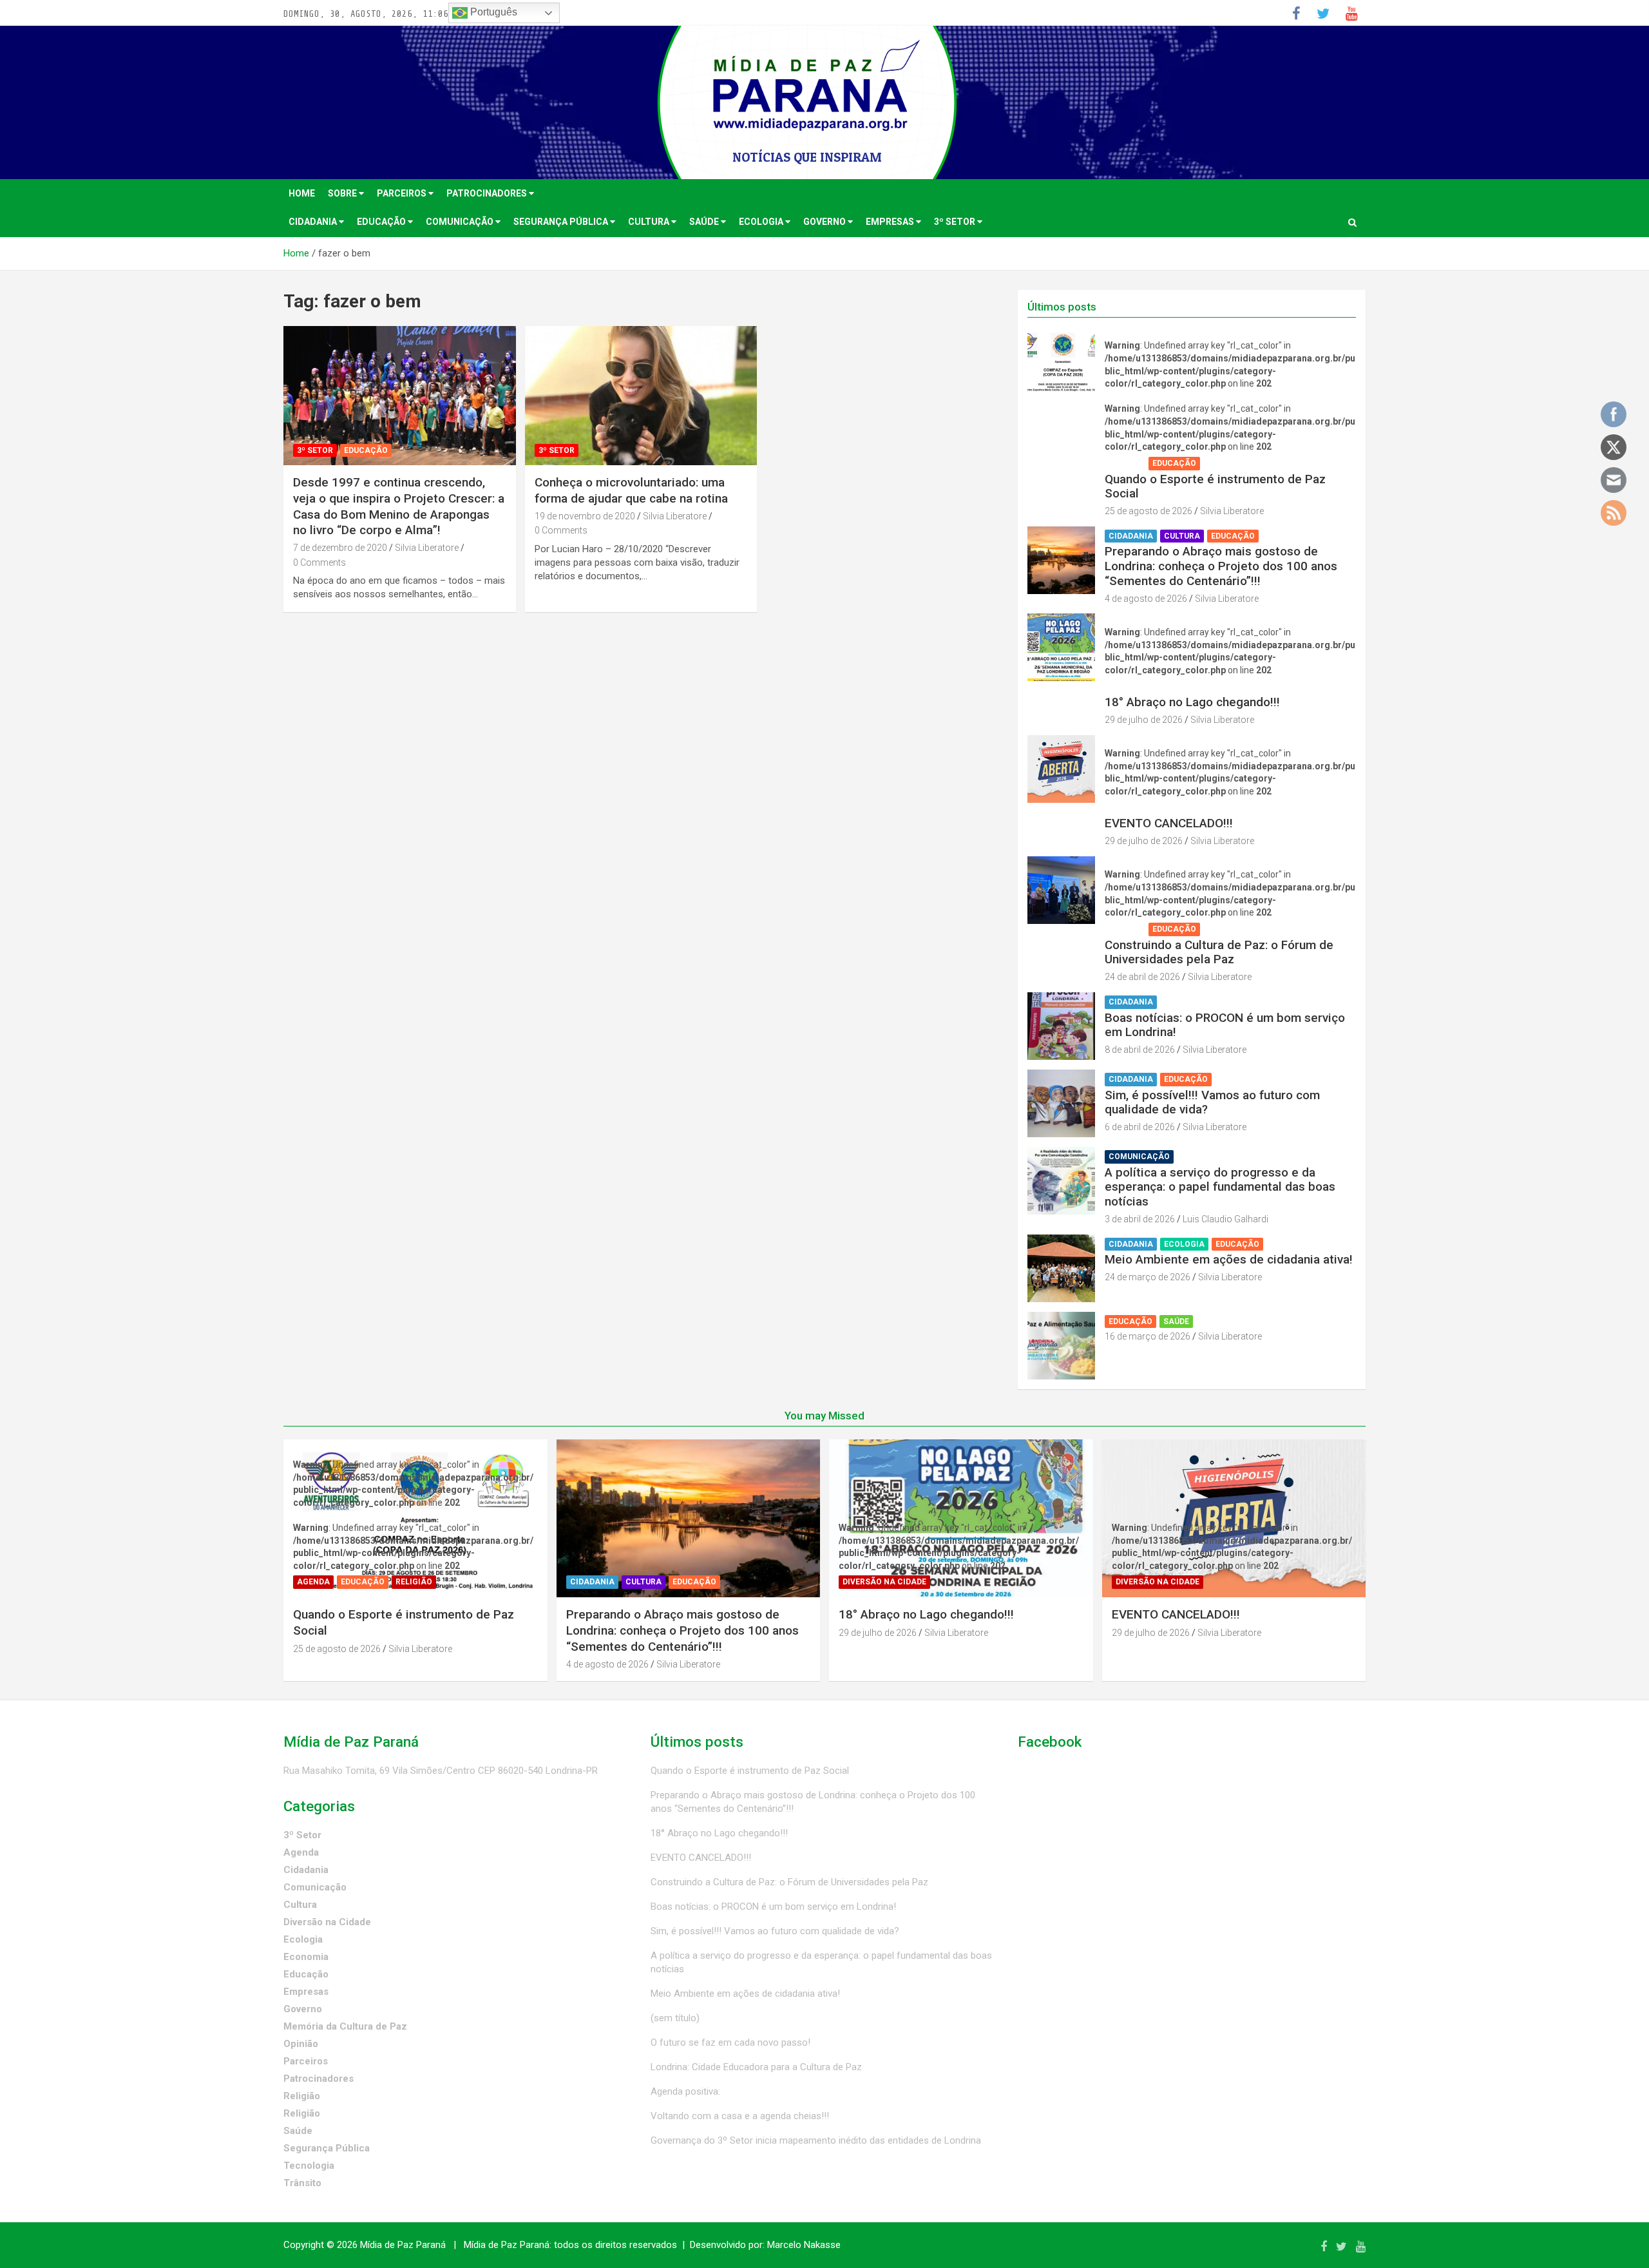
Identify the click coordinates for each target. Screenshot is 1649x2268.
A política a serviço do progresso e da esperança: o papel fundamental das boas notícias (1220, 1187)
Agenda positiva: (685, 2091)
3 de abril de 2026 (1140, 1219)
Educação (382, 222)
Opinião (301, 2044)
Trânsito (302, 2183)
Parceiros (403, 193)
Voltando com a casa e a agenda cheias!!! (740, 2116)
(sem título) (675, 2018)
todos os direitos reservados (615, 2245)
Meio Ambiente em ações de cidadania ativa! (1229, 1259)
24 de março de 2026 (1148, 1277)
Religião (1225, 463)
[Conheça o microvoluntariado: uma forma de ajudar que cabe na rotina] (641, 396)
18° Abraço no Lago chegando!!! (1192, 702)
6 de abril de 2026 (1140, 1127)
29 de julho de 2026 (1144, 720)
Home (302, 193)
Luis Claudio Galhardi (1225, 1219)
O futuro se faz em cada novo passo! (730, 2042)
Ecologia (762, 222)
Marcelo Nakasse (804, 2245)
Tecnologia (309, 2166)
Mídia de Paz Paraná (403, 2245)
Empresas (891, 222)
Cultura (650, 222)
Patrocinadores (488, 193)
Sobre (343, 193)
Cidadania (314, 222)
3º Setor (956, 222)
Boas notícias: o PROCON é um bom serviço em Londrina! (1225, 1025)
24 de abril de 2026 (1142, 977)
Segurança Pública (562, 222)
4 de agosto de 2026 (1146, 599)
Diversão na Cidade (1150, 686)
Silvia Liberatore (427, 548)
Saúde (705, 222)
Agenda (1125, 463)
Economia (306, 1957)
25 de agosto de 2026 (1149, 511)
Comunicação (461, 222)
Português (492, 12)
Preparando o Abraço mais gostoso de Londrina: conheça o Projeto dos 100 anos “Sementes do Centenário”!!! (1221, 566)
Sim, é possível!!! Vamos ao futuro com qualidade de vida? (1212, 1102)
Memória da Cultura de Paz (345, 2026)
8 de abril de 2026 (1140, 1050)
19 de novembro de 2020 (585, 516)
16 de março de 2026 (1148, 1336)
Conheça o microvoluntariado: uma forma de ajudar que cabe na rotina (631, 490)
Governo (825, 222)
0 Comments (319, 562)
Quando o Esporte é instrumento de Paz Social (1215, 486)
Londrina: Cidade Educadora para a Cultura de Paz (756, 2067)
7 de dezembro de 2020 (340, 548)
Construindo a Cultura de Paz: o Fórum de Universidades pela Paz (1219, 952)
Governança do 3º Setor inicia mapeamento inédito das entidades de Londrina (816, 2140)
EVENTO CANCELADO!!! (1169, 823)
